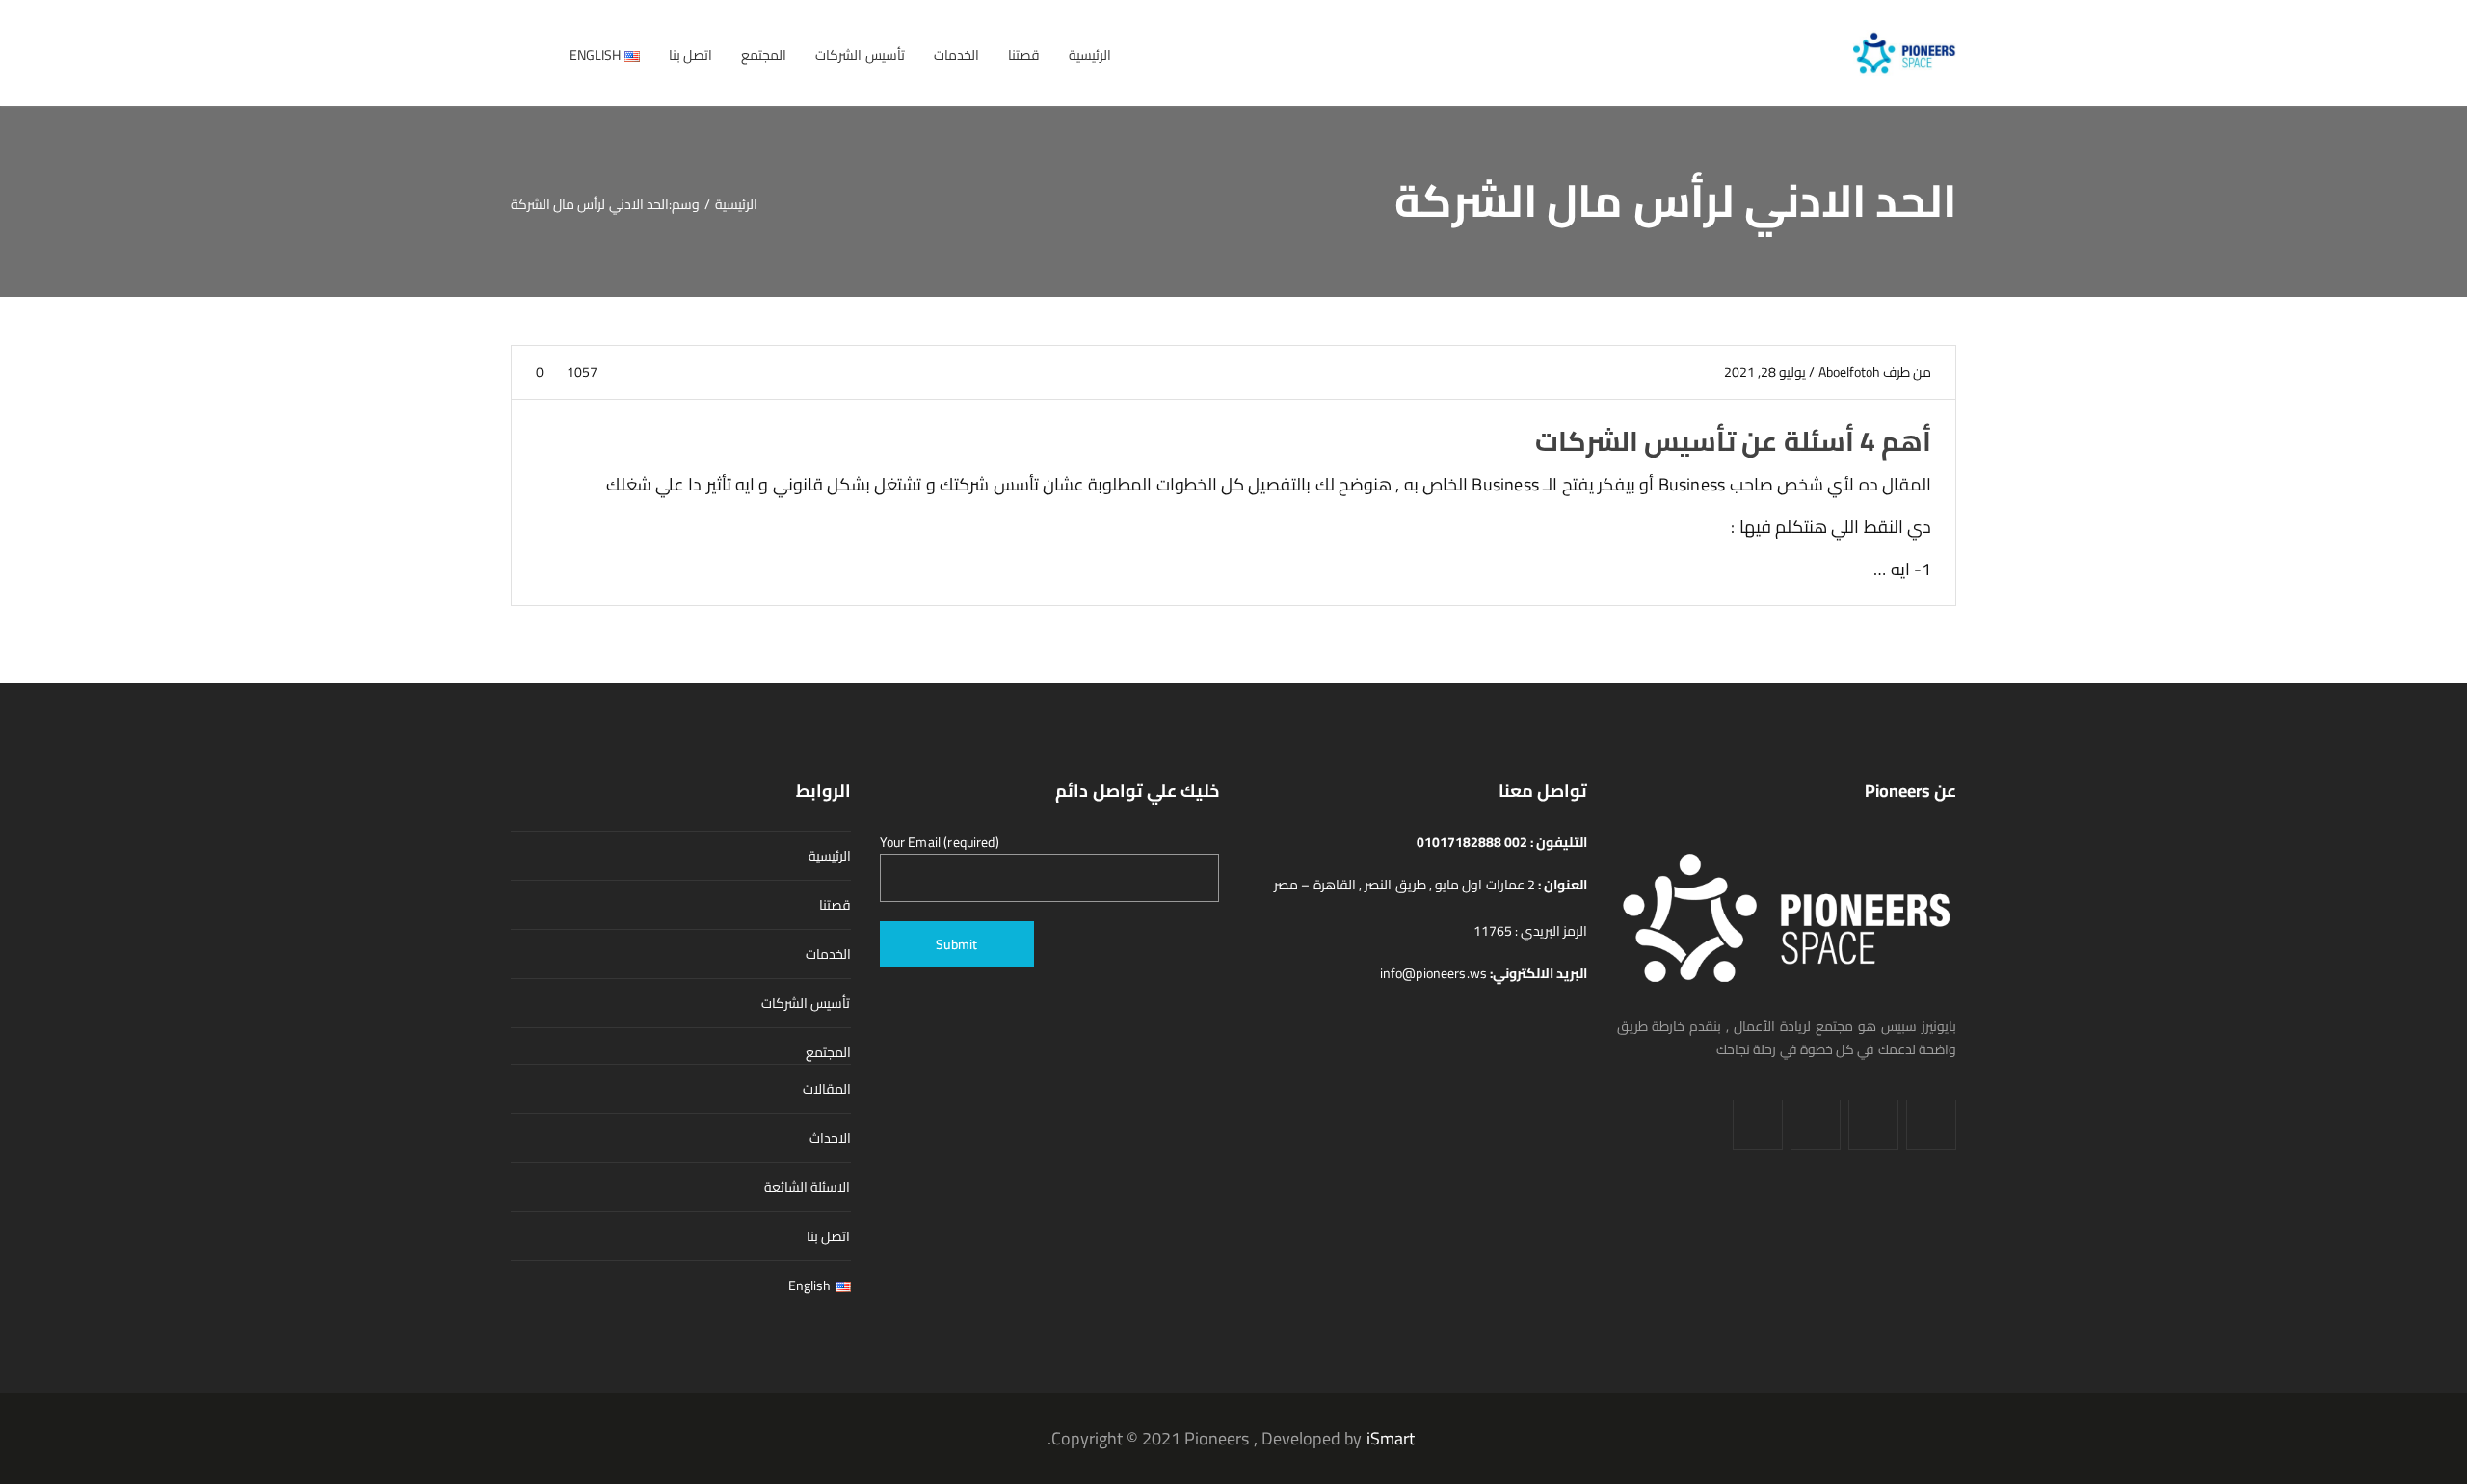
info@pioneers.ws (1435, 973)
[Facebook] (1931, 1125)
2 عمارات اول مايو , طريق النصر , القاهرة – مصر (1406, 885)
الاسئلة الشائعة (807, 1187)
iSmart (1391, 1438)
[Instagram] (1816, 1125)
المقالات (827, 1089)
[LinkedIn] (1873, 1125)
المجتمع (828, 1052)
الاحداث (830, 1138)
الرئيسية (830, 856)
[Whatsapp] (1758, 1125)
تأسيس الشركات (806, 1003)
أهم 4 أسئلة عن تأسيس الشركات (1733, 441)
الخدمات (828, 954)
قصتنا (835, 905)
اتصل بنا (828, 1236)
